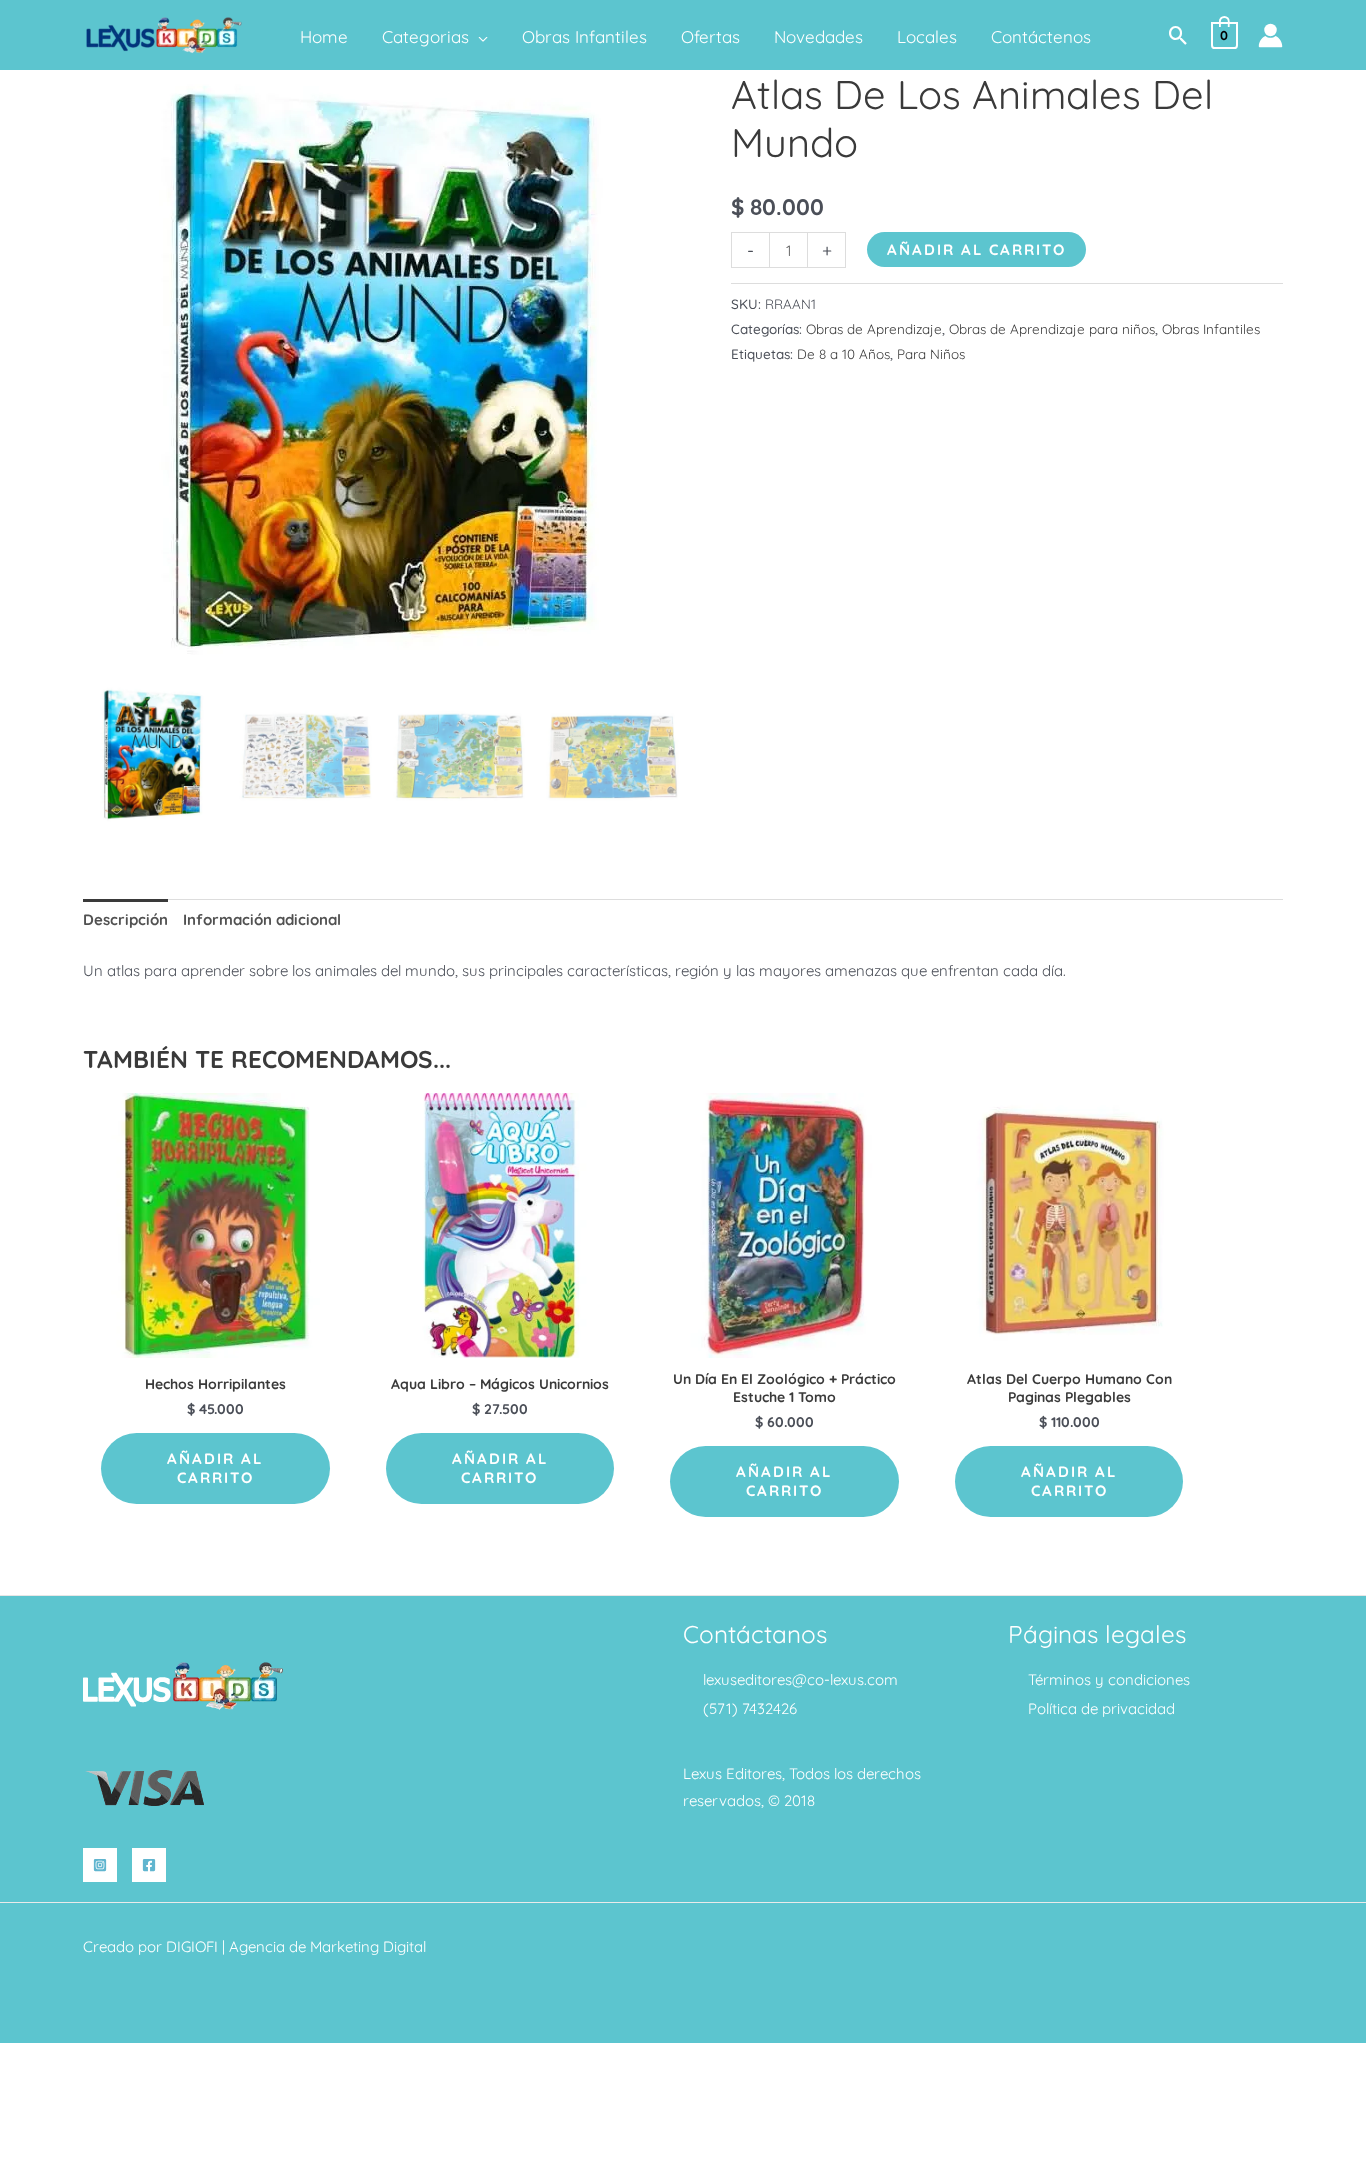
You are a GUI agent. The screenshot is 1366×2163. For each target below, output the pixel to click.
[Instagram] (100, 1865)
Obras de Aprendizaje (874, 328)
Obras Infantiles (1211, 328)
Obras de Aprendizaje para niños (1052, 328)
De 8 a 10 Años (843, 353)
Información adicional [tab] (262, 919)
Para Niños (931, 353)
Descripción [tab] (125, 919)
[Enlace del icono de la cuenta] (1270, 35)
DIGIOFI (192, 1946)
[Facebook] (149, 1865)
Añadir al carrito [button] (215, 1468)
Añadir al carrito (976, 249)
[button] (478, 37)
